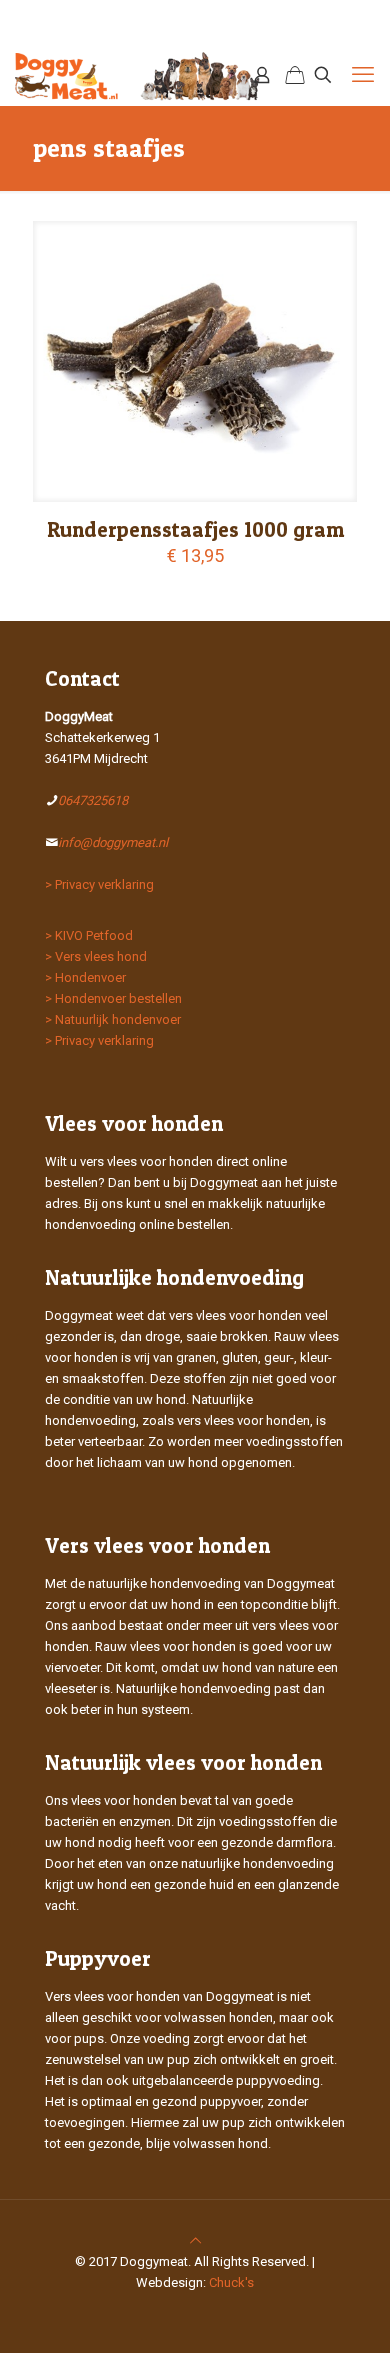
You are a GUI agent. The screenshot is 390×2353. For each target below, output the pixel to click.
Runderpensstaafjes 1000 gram (195, 529)
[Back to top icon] (195, 2240)
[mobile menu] (363, 75)
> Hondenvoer (85, 977)
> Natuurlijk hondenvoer (113, 1019)
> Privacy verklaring (99, 884)
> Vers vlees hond (96, 956)
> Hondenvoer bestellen (113, 998)
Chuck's (231, 2282)
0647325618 (93, 800)
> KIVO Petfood (89, 935)
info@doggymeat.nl (113, 842)
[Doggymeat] (138, 75)
